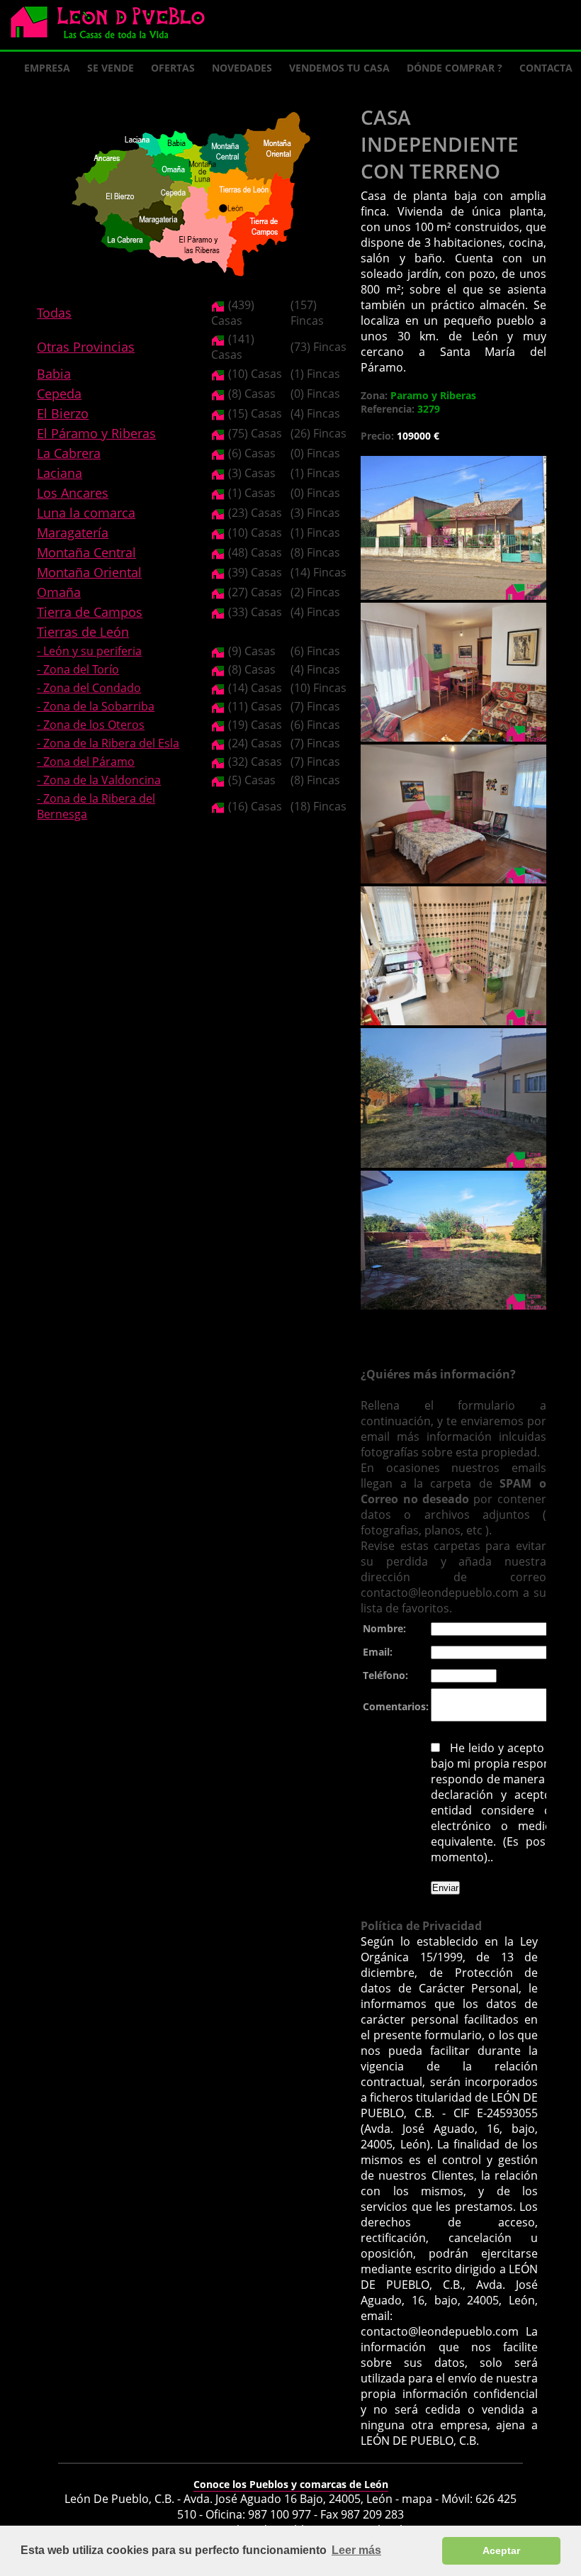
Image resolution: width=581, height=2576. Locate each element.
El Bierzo (63, 413)
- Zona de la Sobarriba (96, 706)
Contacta (546, 68)
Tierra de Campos (90, 612)
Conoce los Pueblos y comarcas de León (291, 2484)
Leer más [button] (356, 2550)
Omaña (59, 592)
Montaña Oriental (89, 572)
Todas (54, 313)
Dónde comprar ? (455, 68)
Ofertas (173, 68)
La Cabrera (69, 453)
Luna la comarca (86, 513)
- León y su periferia (89, 651)
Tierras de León (83, 632)
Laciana (60, 473)
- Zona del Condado (89, 688)
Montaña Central (86, 552)
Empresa (47, 68)
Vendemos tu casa (339, 68)
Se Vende (111, 68)
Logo (113, 26)
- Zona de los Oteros (91, 725)
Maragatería (73, 533)
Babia (54, 374)
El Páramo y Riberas (96, 433)
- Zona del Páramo (86, 762)
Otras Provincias (86, 347)
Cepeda (59, 394)
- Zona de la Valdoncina (99, 780)
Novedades (242, 68)
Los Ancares (73, 493)
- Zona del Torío (78, 669)
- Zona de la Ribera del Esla (108, 743)
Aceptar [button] (501, 2550)
